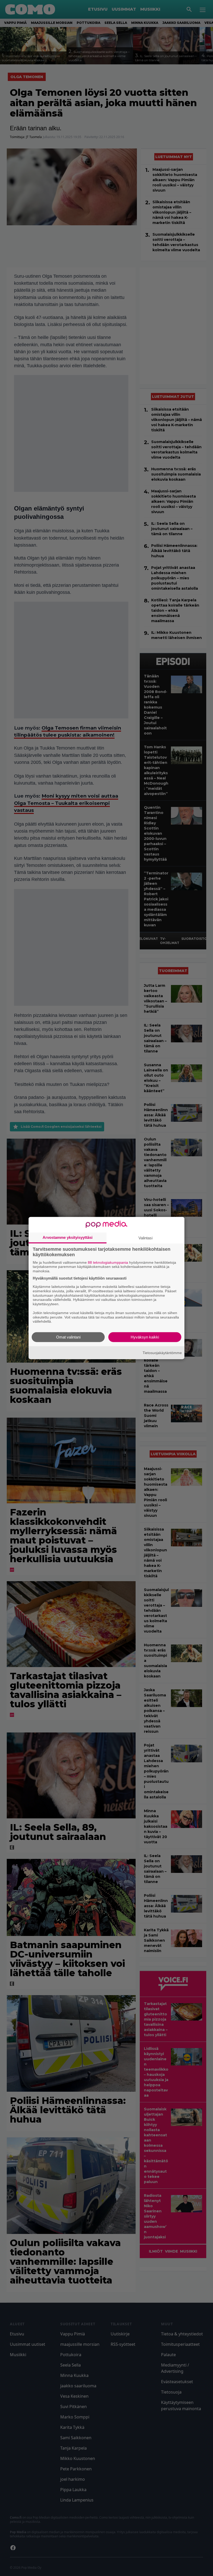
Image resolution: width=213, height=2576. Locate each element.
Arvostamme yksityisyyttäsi (68, 1237)
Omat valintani (68, 1337)
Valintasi (145, 1238)
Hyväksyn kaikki (145, 1337)
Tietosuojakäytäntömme (162, 1352)
